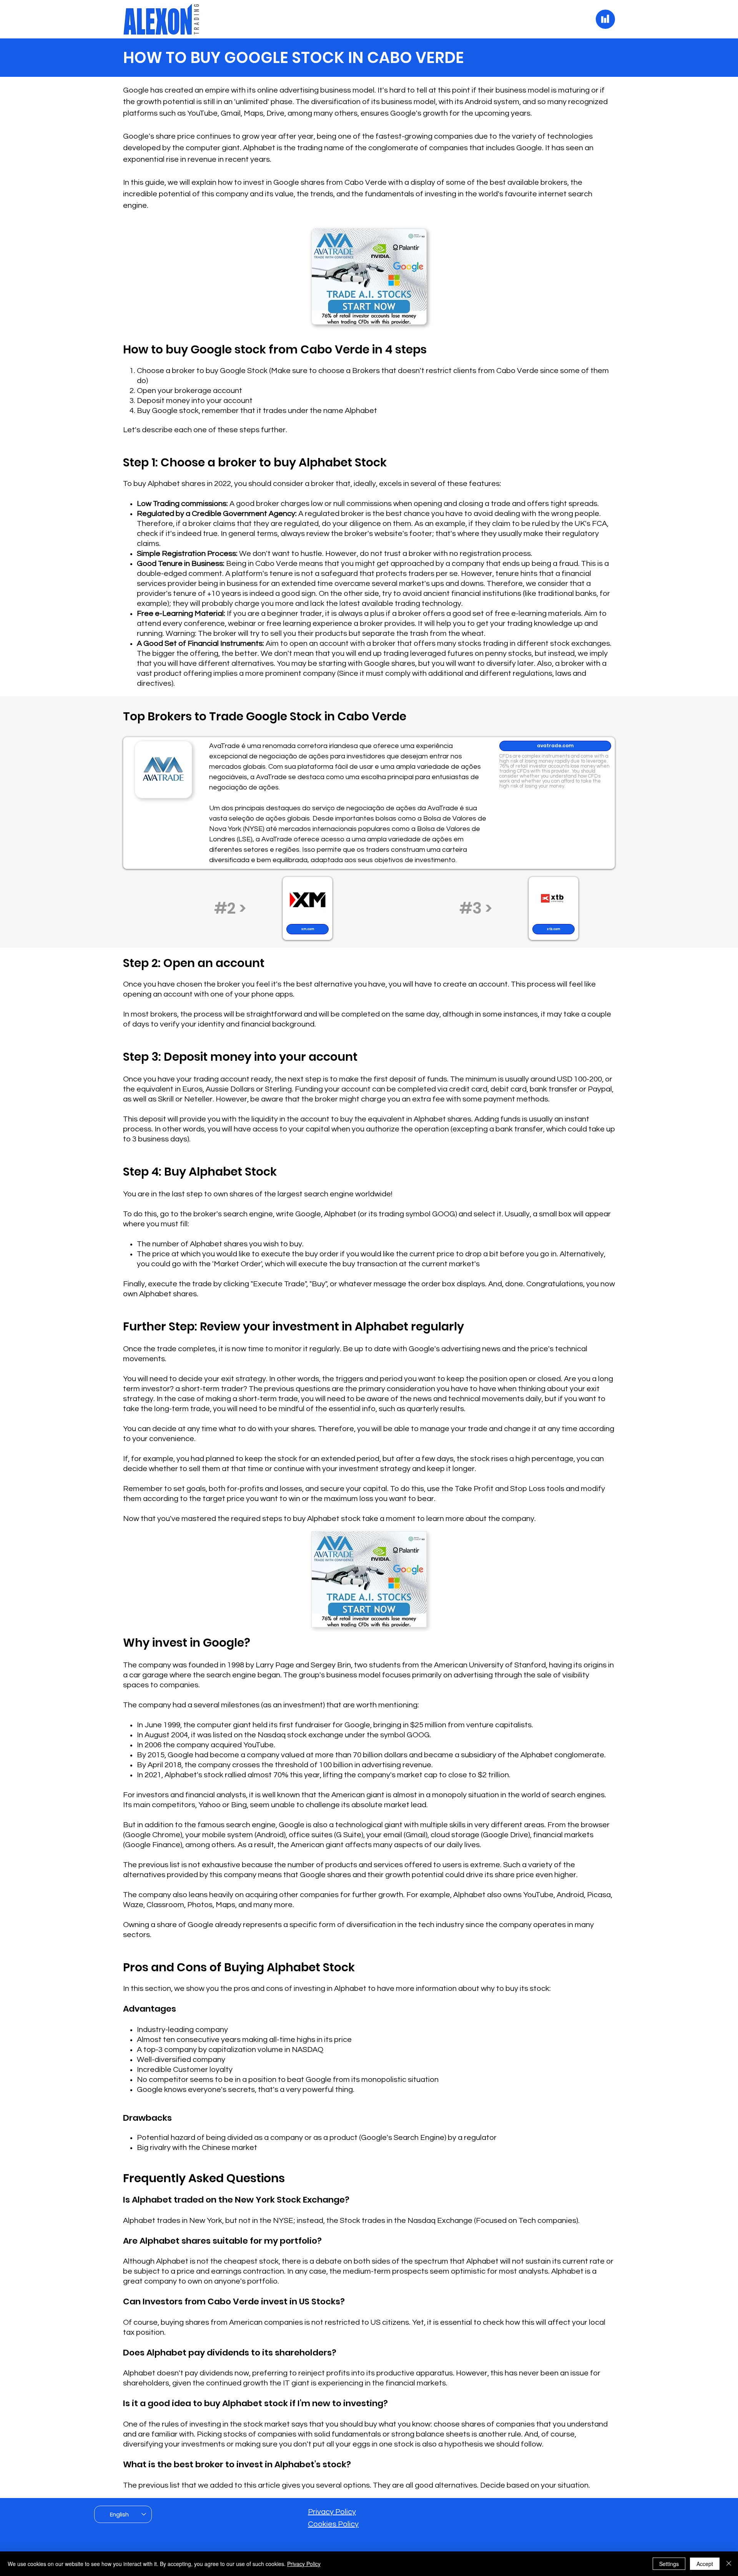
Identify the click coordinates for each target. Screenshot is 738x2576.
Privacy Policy (332, 2512)
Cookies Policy (333, 2524)
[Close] (729, 2564)
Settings (669, 2564)
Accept (705, 2564)
